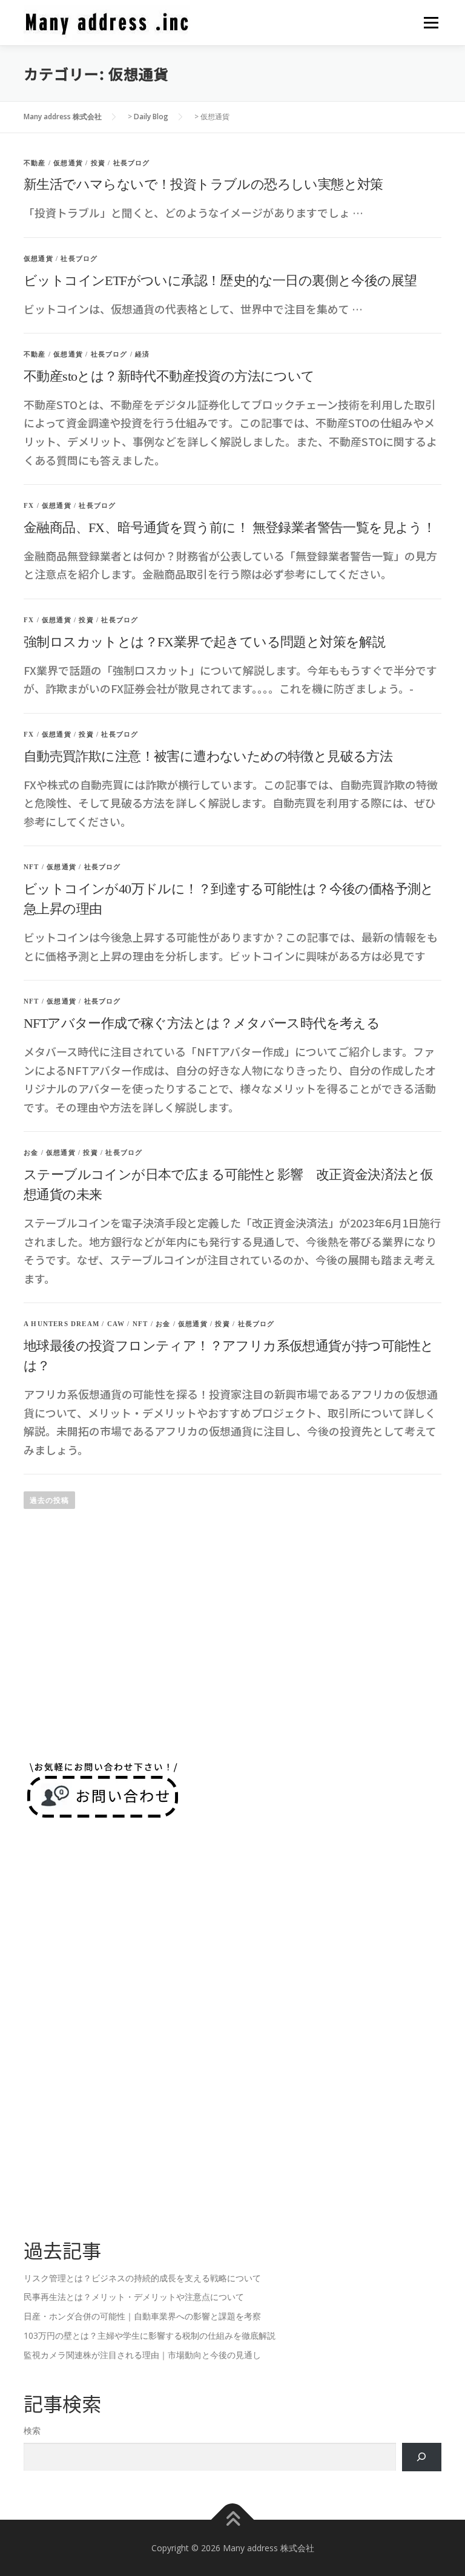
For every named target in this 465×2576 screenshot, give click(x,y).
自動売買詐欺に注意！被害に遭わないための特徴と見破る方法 (208, 756)
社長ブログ (132, 163)
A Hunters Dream (61, 1324)
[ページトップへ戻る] (233, 2519)
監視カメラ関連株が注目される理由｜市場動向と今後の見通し (142, 2355)
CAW (116, 1324)
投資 (98, 163)
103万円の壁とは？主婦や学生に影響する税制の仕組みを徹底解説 (150, 2335)
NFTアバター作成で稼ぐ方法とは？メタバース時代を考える (202, 1023)
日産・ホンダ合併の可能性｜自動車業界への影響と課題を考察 (142, 2316)
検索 (32, 2430)
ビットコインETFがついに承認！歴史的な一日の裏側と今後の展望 (220, 281)
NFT (31, 867)
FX (29, 505)
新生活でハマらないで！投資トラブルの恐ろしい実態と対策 (203, 184)
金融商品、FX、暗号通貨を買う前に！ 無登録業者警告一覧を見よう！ (229, 527)
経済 (142, 354)
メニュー (431, 23)
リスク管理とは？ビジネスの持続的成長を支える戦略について (142, 2278)
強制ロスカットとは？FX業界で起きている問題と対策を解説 (204, 642)
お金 (31, 1152)
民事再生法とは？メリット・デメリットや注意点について (134, 2297)
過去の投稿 (49, 1500)
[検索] (422, 2457)
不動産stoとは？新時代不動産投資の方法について (169, 376)
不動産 (35, 163)
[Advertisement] (232, 1650)
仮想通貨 (68, 163)
